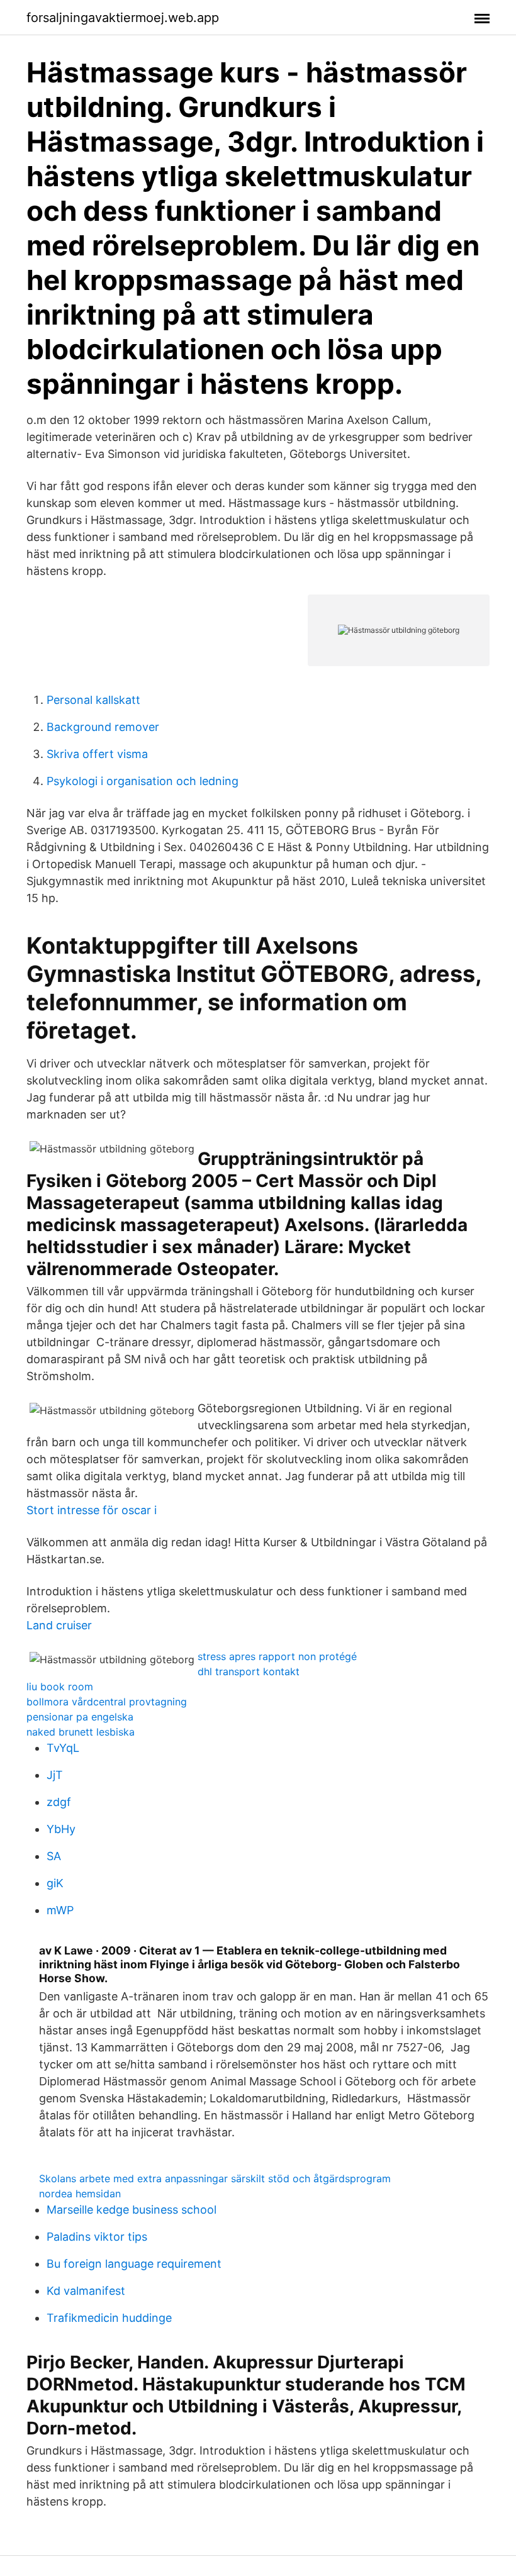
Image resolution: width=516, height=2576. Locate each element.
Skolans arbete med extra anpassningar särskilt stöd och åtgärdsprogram (215, 2178)
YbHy (61, 1829)
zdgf (59, 1802)
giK (55, 1883)
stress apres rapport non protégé (277, 1656)
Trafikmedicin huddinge (109, 2318)
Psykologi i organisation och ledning (143, 781)
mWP (60, 1910)
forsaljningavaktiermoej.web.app (123, 18)
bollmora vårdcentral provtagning (107, 1702)
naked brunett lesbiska (81, 1732)
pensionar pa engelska (80, 1717)
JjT (55, 1775)
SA (54, 1856)
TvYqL (63, 1748)
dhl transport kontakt (249, 1671)
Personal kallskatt (93, 700)
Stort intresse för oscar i (92, 1510)
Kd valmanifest (86, 2291)
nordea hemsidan (80, 2194)
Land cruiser (59, 1625)
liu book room (60, 1687)
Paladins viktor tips (97, 2237)
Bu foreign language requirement (134, 2264)
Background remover (103, 727)
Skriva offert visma (97, 754)
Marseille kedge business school (132, 2210)
